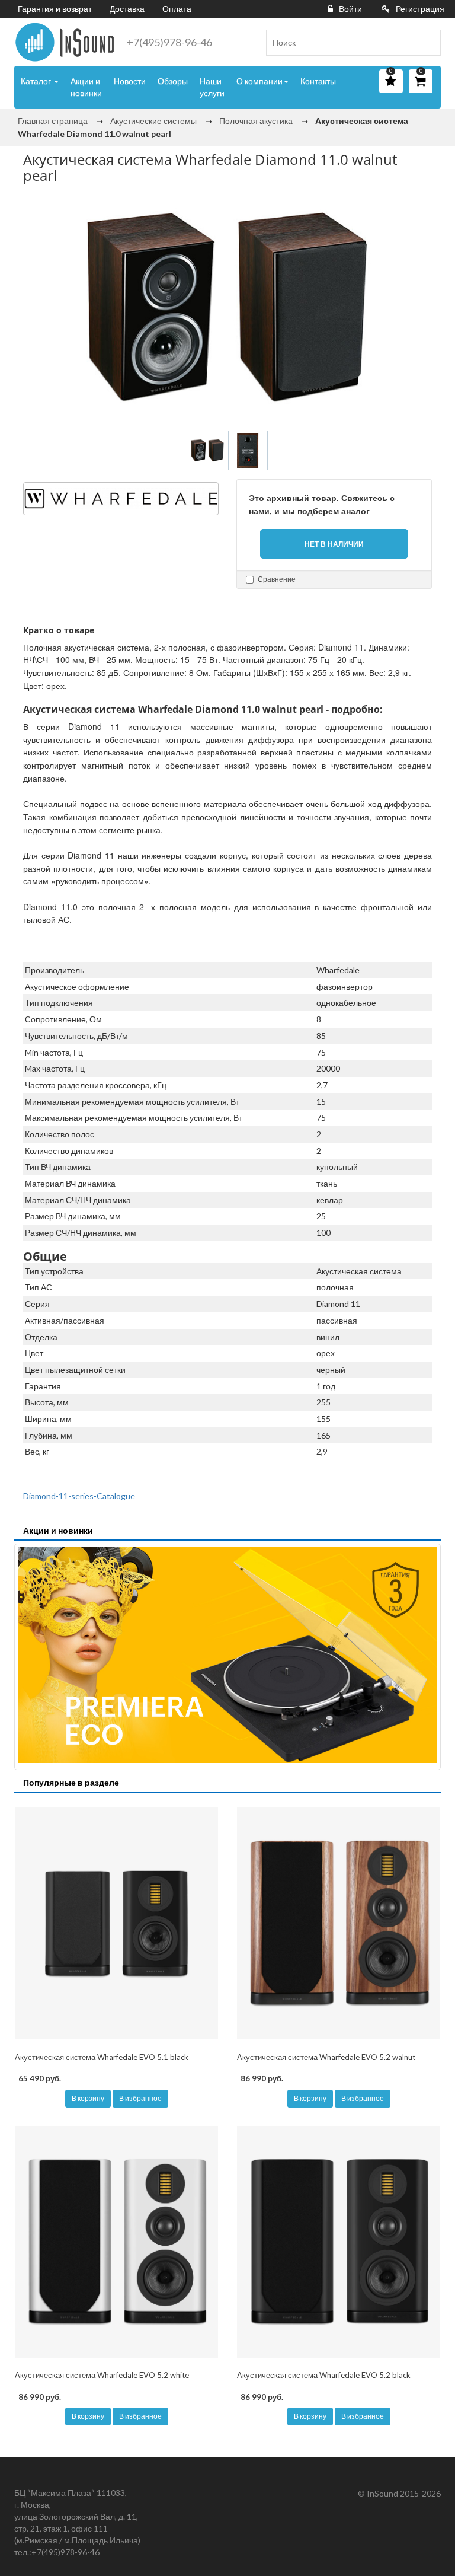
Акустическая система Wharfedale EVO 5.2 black (324, 2375)
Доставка (127, 9)
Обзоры (173, 81)
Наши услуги (212, 87)
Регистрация (420, 9)
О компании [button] (259, 81)
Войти (350, 9)
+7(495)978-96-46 (169, 42)
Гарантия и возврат (55, 9)
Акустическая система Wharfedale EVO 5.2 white (102, 2375)
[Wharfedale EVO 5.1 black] (116, 1924)
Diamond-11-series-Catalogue (79, 1496)
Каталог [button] (37, 81)
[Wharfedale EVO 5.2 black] (339, 2242)
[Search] (427, 43)
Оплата (177, 9)
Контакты (318, 81)
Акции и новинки (86, 87)
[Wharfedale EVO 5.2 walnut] (339, 1924)
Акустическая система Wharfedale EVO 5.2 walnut (326, 2057)
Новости (130, 81)
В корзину (88, 2098)
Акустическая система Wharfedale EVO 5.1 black (102, 2057)
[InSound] (65, 42)
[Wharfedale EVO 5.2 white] (116, 2242)
